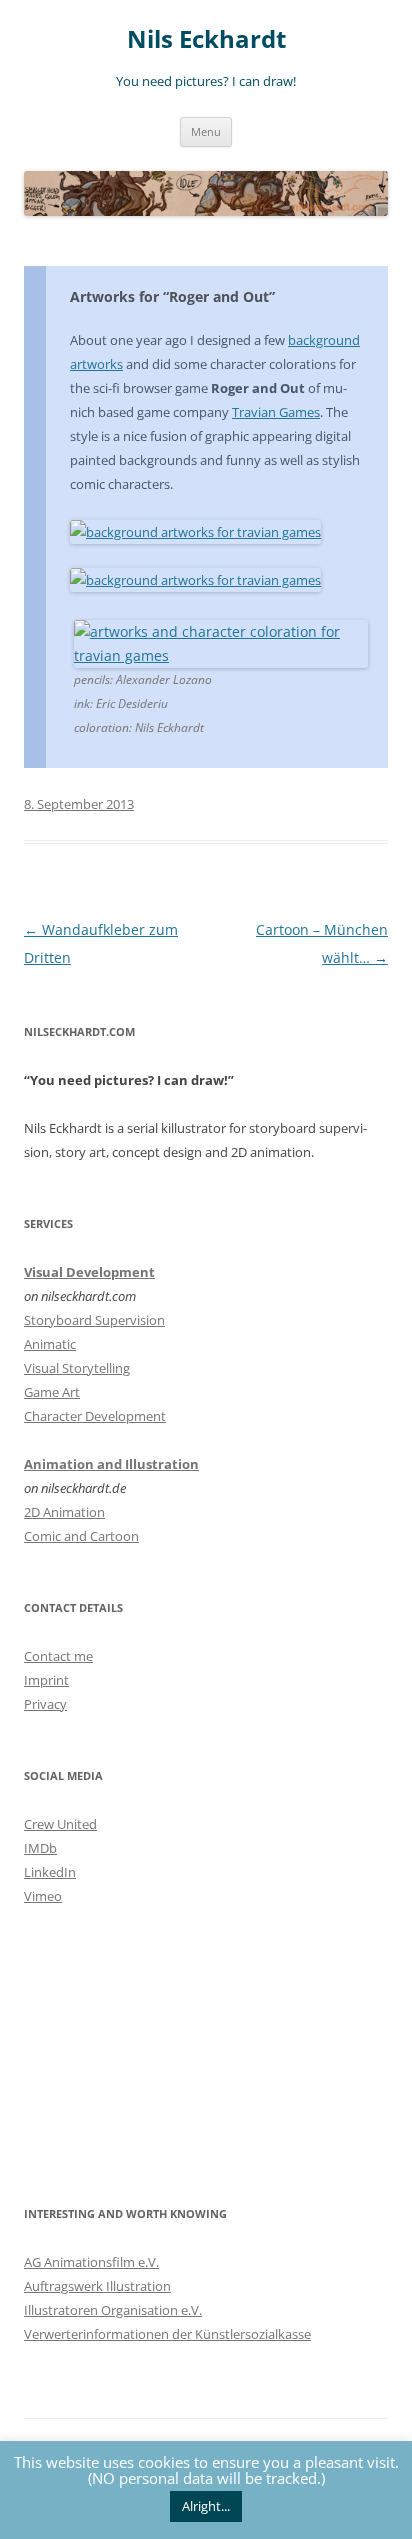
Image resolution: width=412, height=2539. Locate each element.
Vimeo (43, 1896)
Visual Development (89, 1272)
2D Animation (64, 1512)
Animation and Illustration (111, 1464)
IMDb (40, 1848)
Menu (206, 131)
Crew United (60, 1824)
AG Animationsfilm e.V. (91, 2262)
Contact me (58, 1656)
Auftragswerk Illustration (97, 2286)
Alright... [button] (206, 2506)
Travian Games (276, 412)
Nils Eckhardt (206, 39)
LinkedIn (50, 1872)
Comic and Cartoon (81, 1536)
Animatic (50, 1344)
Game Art (52, 1392)
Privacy (45, 1704)
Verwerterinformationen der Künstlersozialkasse (167, 2334)
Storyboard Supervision (94, 1320)
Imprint (46, 1680)
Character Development (95, 1416)
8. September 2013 (79, 804)
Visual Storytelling (77, 1368)
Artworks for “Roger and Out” (172, 296)
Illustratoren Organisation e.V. (113, 2310)
